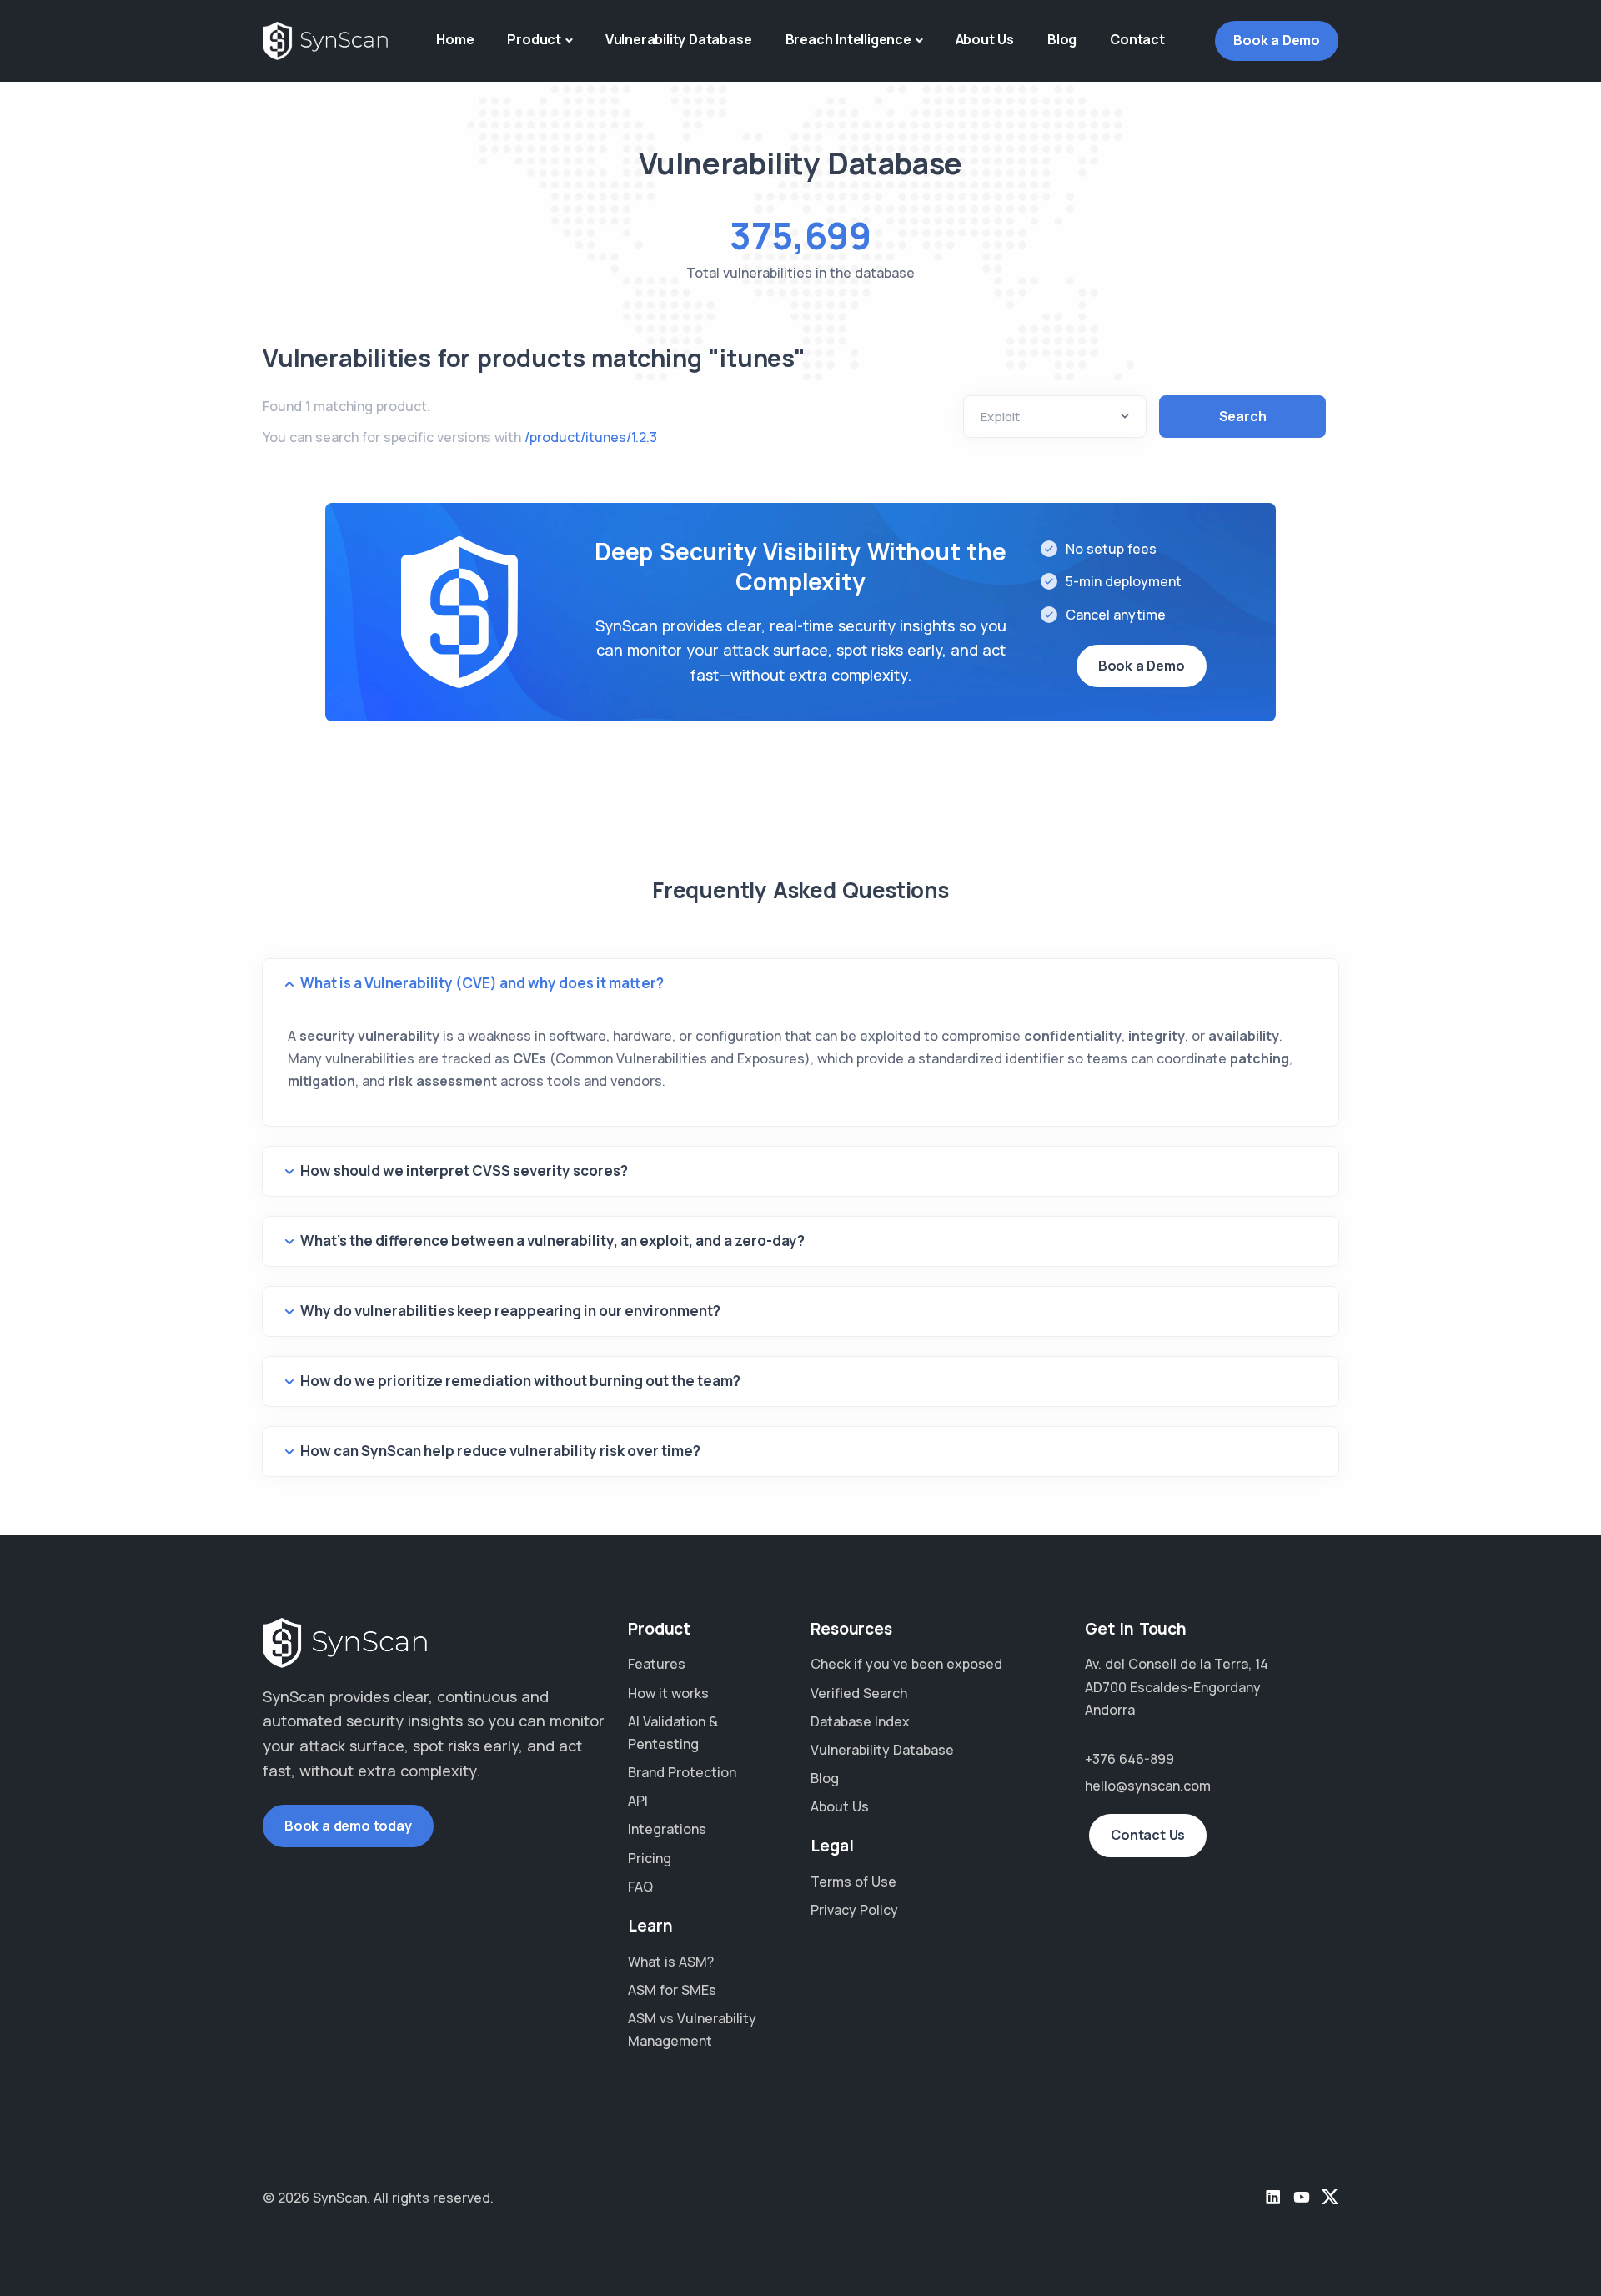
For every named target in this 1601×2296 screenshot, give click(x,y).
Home (455, 39)
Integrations (667, 1829)
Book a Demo (1277, 40)
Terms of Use (853, 1882)
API (638, 1801)
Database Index (860, 1721)
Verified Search (859, 1693)
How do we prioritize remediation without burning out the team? (520, 1381)
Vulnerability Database (679, 39)
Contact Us (1148, 1835)
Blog (1062, 39)
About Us (985, 39)
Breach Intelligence (848, 39)
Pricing (650, 1858)
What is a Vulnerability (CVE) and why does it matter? (482, 983)
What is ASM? (671, 1962)
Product (534, 39)
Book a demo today (348, 1826)
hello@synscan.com (1148, 1786)
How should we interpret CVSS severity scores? (464, 1171)
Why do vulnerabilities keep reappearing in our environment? (510, 1311)
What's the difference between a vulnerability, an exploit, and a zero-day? (552, 1241)
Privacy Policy (854, 1910)
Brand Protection (682, 1772)
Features (657, 1664)
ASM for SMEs (672, 1990)
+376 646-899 (1129, 1759)
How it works (668, 1693)
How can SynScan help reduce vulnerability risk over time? (500, 1451)
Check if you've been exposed (906, 1664)
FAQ (640, 1887)
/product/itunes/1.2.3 (591, 437)
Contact (1137, 39)
